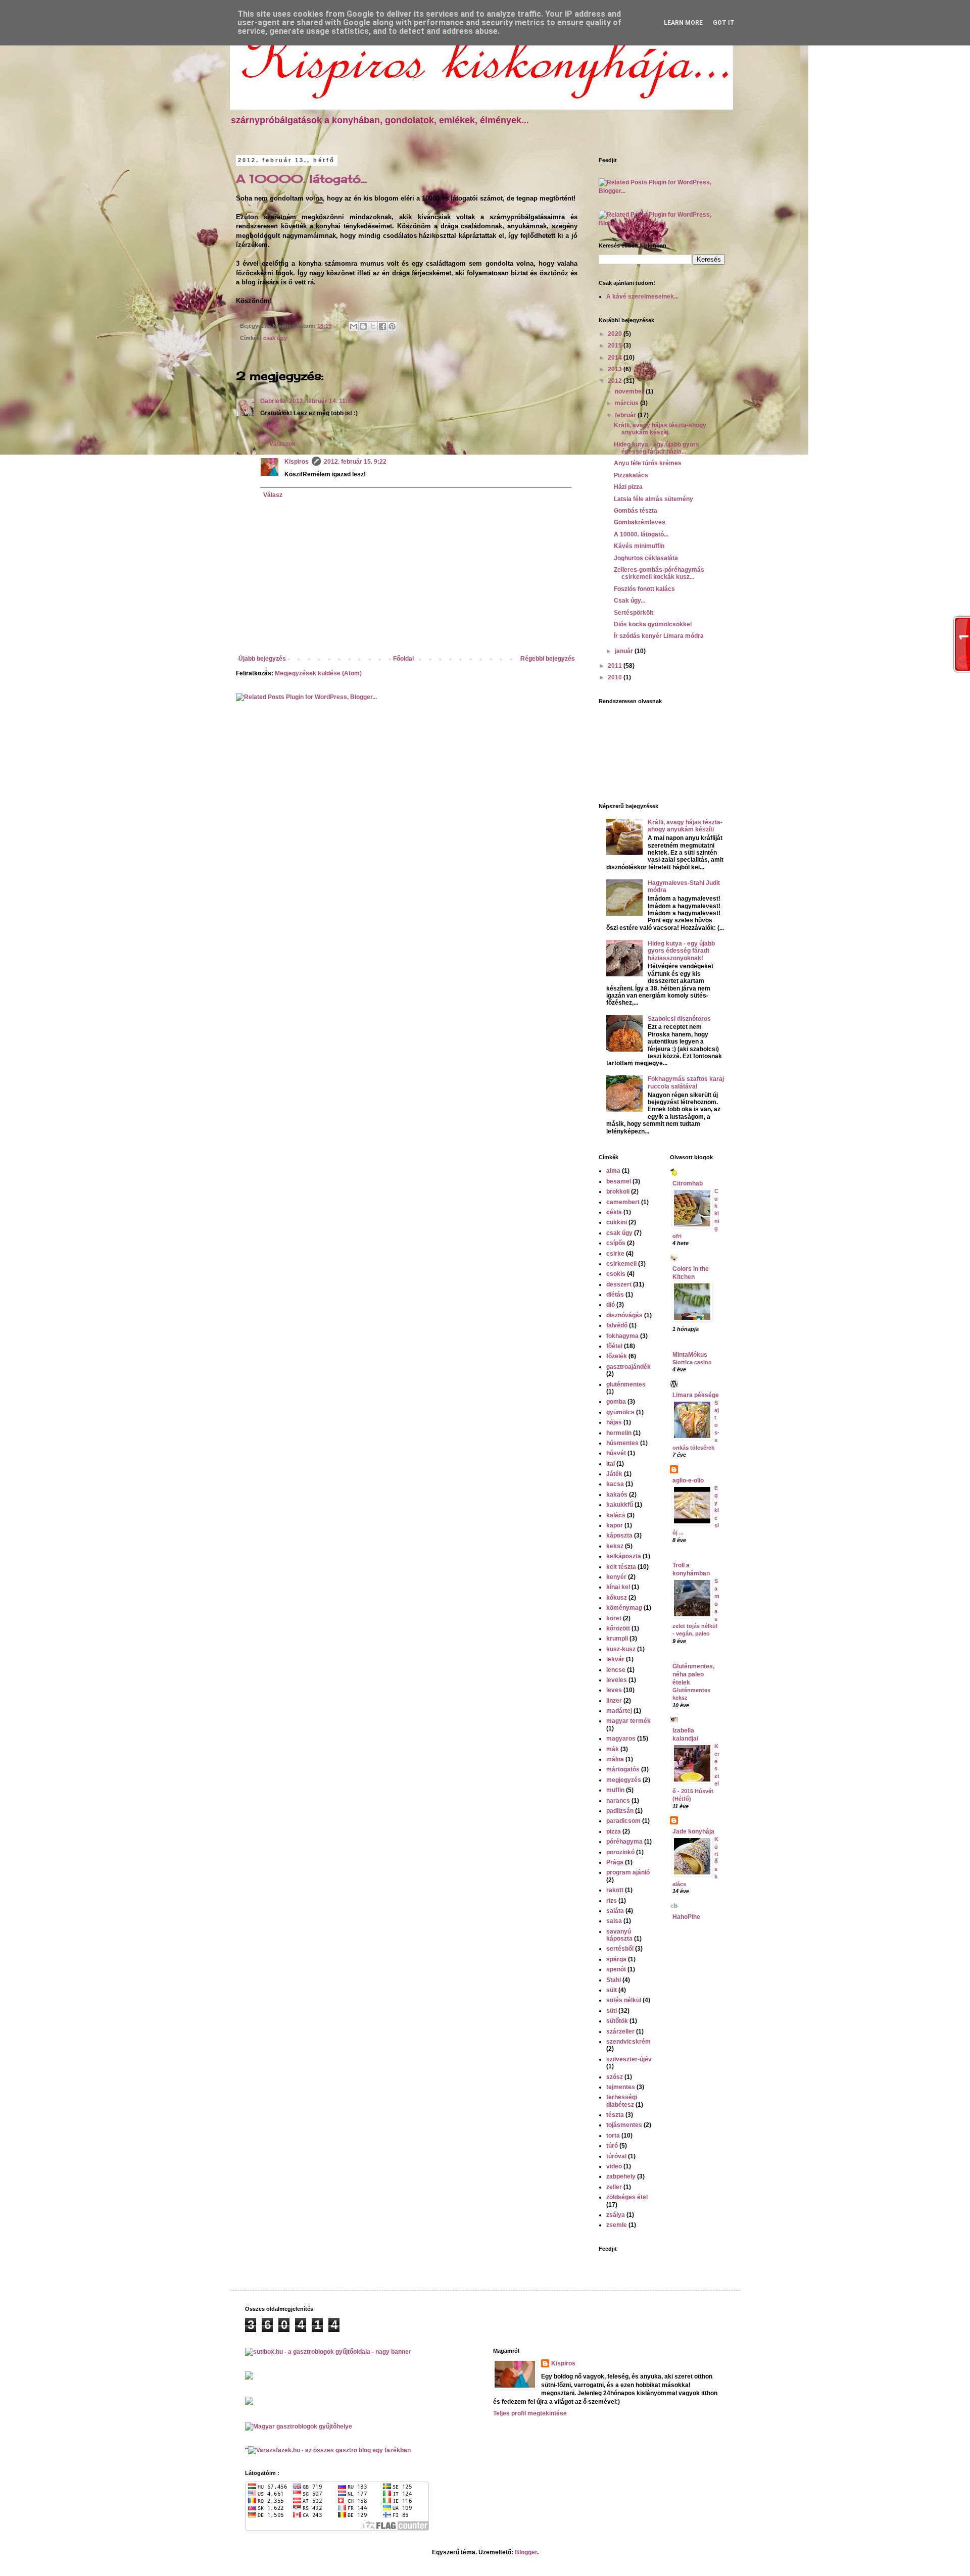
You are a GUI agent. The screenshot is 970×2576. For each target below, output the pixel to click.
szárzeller (620, 2032)
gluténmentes (626, 1384)
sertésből (620, 1949)
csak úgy (275, 338)
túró (612, 2146)
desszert (619, 1284)
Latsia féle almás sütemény (653, 499)
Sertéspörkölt (634, 613)
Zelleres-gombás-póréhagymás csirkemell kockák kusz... (659, 573)
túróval (616, 2156)
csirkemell (621, 1264)
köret (614, 1618)
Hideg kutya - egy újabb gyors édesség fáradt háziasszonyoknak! (681, 951)
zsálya (616, 2215)
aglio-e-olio (688, 1480)
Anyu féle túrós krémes (648, 463)
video (614, 2166)
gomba (616, 1402)
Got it (724, 23)
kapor (615, 1525)
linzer (614, 1701)
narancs (618, 1801)
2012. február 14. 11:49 (322, 401)
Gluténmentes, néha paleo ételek (693, 1674)
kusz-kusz (621, 1649)
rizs (612, 1901)
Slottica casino (692, 1362)
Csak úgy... (629, 601)
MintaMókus (690, 1355)
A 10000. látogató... (301, 179)
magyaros (621, 1739)
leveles (617, 1680)
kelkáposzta (624, 1556)
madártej (619, 1711)
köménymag (624, 1608)
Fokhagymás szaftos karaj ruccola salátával (686, 1082)
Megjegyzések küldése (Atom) (318, 673)
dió (611, 1305)
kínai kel (618, 1587)
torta (613, 2136)
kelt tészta (621, 1567)
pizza (614, 1831)
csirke (615, 1254)
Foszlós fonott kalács (644, 589)
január (625, 651)
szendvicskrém (628, 2042)
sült (612, 1990)
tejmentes (621, 2087)
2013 (616, 369)
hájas (614, 1422)
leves (614, 1690)
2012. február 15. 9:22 (355, 462)
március (627, 403)
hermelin (619, 1433)
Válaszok (282, 444)
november (630, 391)
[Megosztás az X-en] (373, 326)
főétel (614, 1346)
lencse (616, 1670)
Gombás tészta (636, 511)
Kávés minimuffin (639, 546)
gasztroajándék (628, 1367)
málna (615, 1759)
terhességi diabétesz (622, 2101)
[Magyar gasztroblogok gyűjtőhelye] (299, 2426)
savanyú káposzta (619, 1935)
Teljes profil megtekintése (530, 2413)
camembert (623, 1202)
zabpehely (621, 2176)
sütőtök (617, 2021)
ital (611, 1464)
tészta (615, 2115)
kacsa (615, 1484)
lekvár (615, 1659)
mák (613, 1749)
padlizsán (620, 1811)
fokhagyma (622, 1336)
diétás (615, 1295)
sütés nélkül (624, 2000)
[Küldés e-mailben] (354, 326)
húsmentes (622, 1443)
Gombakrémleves (640, 522)
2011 (616, 666)
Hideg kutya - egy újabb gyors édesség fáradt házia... (657, 448)
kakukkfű (620, 1505)
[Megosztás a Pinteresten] (392, 326)
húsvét (616, 1453)
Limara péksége (696, 1395)
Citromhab (688, 1183)
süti (612, 2011)
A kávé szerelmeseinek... (642, 296)
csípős (616, 1243)
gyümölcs (620, 1412)
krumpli (617, 1639)
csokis (616, 1274)
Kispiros (297, 462)
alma (613, 1171)
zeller (614, 2187)
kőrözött (618, 1628)
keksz (615, 1546)
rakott (615, 1890)
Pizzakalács (631, 475)
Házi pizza (628, 487)
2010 (616, 677)
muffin (615, 1790)
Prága (615, 1862)
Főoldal (403, 659)
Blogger (526, 2552)
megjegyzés (624, 1780)
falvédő (617, 1325)
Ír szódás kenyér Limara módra (659, 636)
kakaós (617, 1495)
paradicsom (623, 1821)
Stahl (614, 1980)
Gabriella (273, 401)
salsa (614, 1921)
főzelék (617, 1356)
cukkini (617, 1222)
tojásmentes (624, 2125)
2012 (616, 381)
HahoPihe (686, 1917)
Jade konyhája (693, 1831)
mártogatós (623, 1769)
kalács (616, 1515)
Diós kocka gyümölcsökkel (653, 624)
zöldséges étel (627, 2197)
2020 (616, 334)
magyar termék (628, 1721)
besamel (619, 1181)
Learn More (683, 23)
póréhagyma (624, 1842)
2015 (616, 345)
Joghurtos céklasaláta (646, 558)
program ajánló (628, 1872)
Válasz (270, 426)
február (626, 415)
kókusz (617, 1598)
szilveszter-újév (629, 2059)
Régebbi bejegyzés (548, 659)
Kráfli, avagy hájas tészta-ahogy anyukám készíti (660, 429)
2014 (616, 358)
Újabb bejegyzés (262, 659)
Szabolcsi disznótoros (679, 1019)
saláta (615, 1911)
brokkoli (618, 1192)
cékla (614, 1212)
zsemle (617, 2225)
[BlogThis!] (363, 326)
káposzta (619, 1535)
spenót (616, 1969)
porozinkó (620, 1852)
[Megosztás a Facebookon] (382, 326)
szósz (615, 2077)
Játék (614, 1474)
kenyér (616, 1577)
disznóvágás (624, 1315)
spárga (616, 1959)
